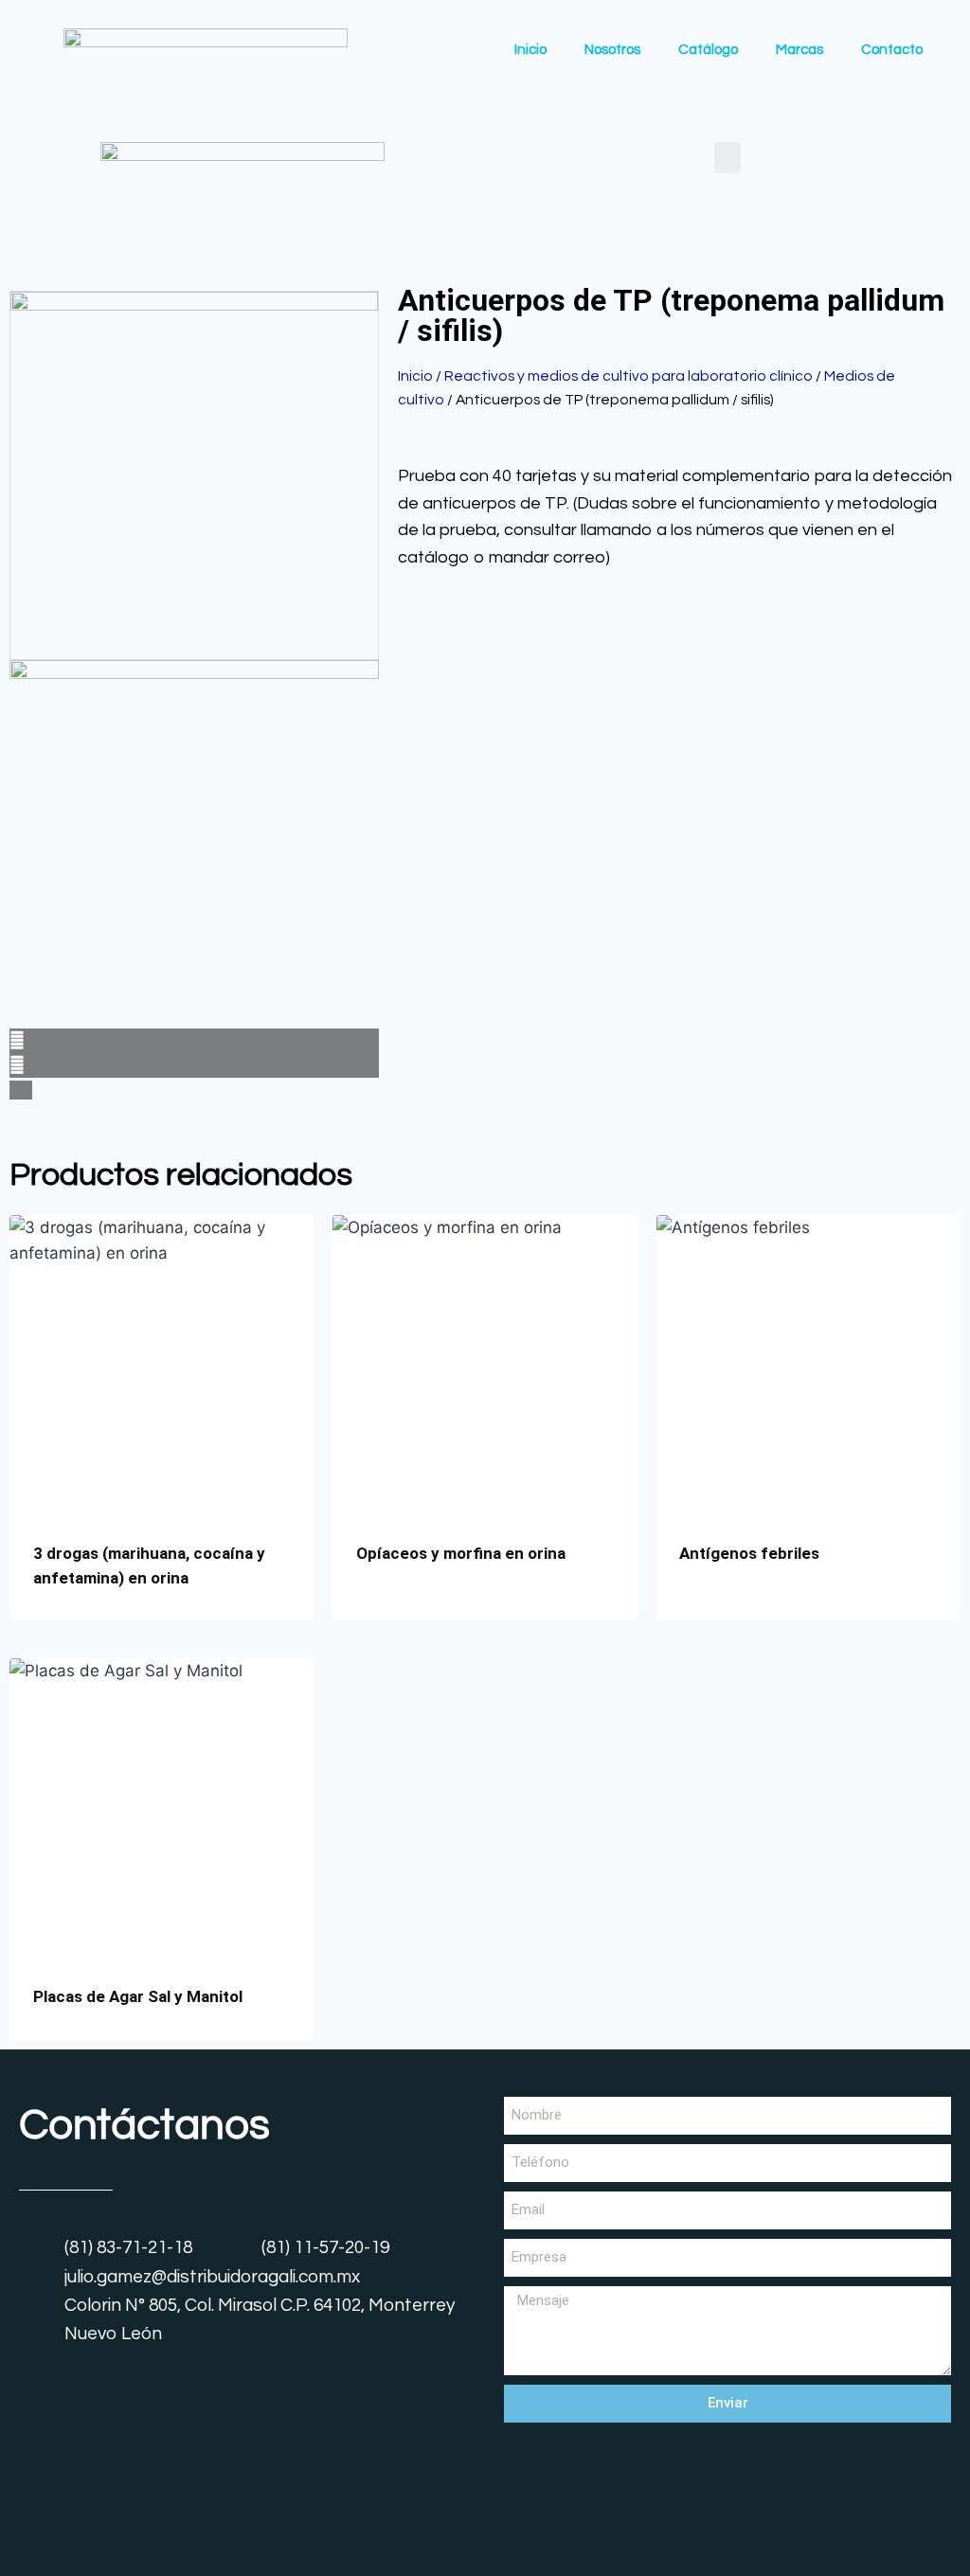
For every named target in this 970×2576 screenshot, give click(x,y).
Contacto (892, 50)
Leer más (389, 1614)
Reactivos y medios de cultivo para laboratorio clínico (629, 376)
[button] (727, 158)
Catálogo (708, 50)
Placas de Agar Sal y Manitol (138, 1996)
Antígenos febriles (749, 1553)
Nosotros (612, 50)
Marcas (799, 50)
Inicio (530, 50)
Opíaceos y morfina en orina (461, 1553)
